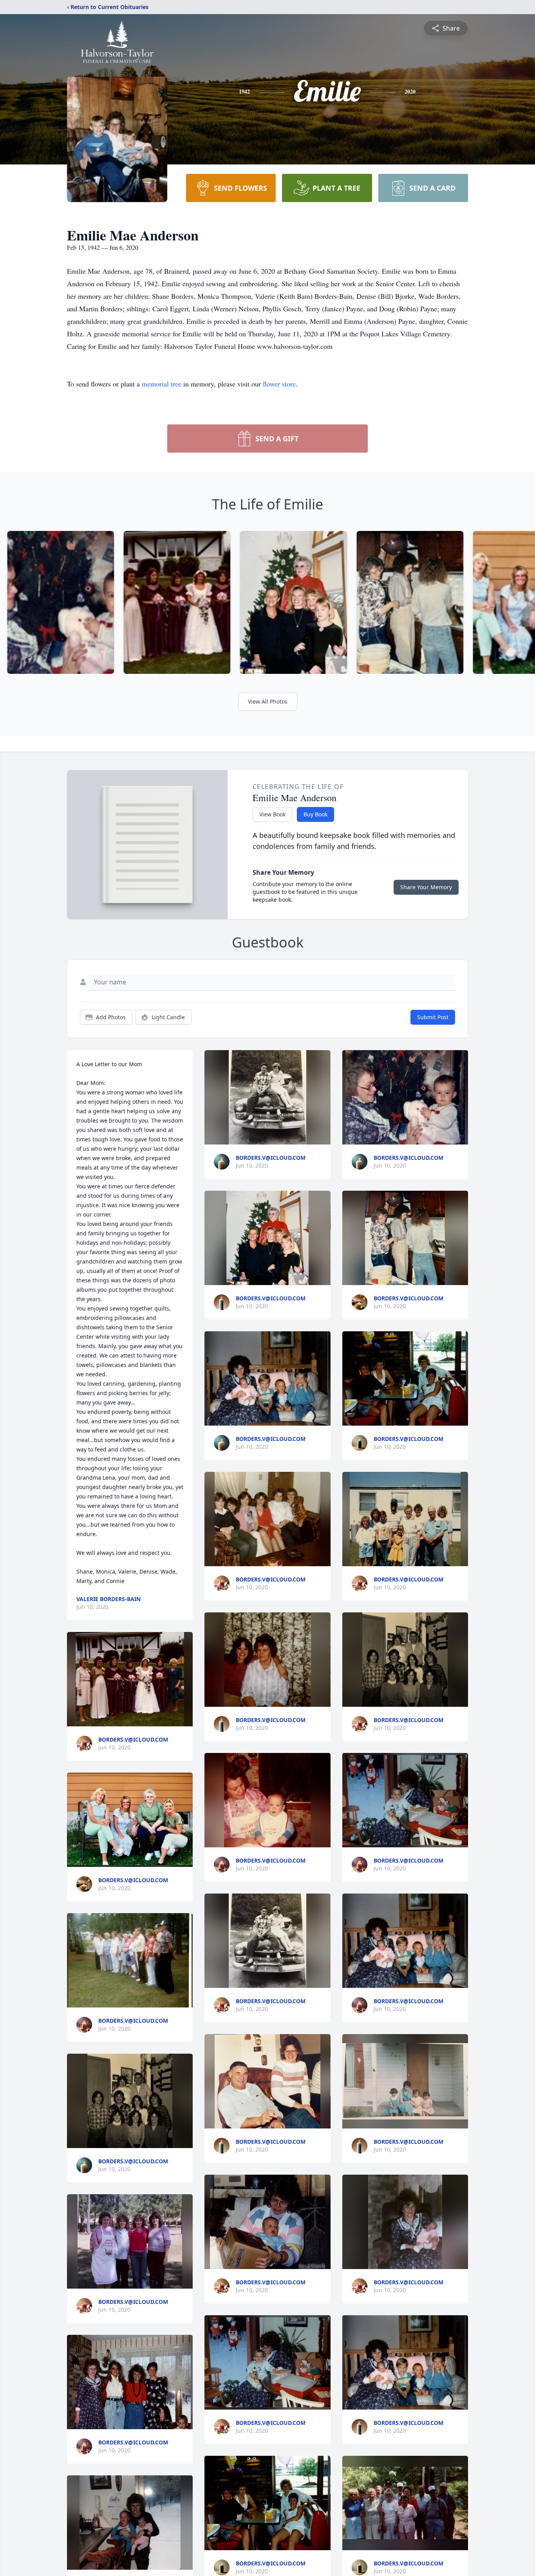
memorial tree (162, 384)
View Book (272, 814)
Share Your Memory (426, 887)
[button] (130, 1679)
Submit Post (433, 1017)
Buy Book (315, 814)
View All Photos (268, 701)
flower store (279, 384)
